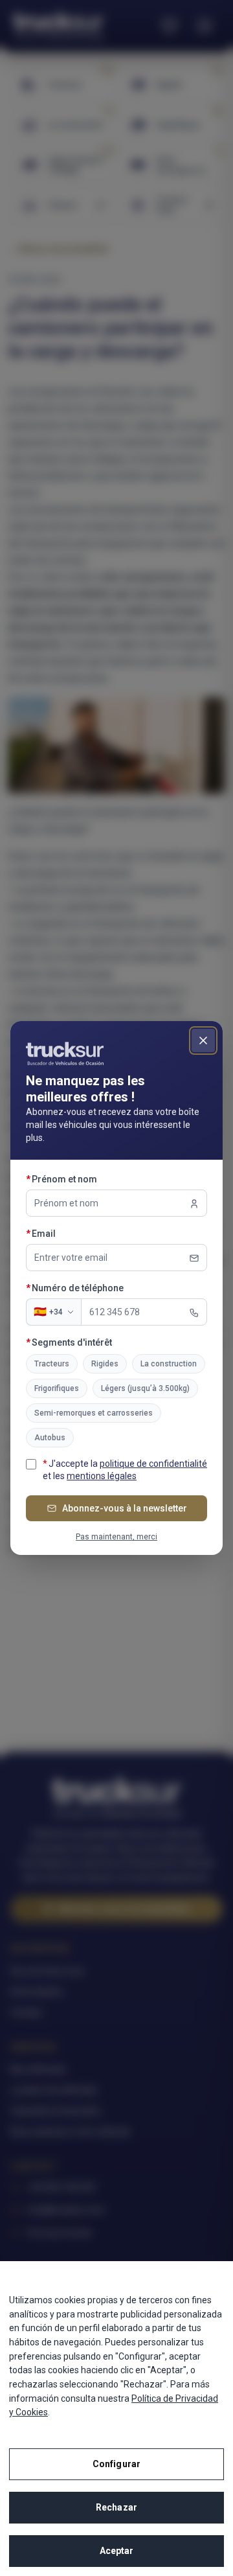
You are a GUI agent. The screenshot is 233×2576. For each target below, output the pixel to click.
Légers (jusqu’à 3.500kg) (145, 1388)
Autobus (50, 1438)
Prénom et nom (88, 1179)
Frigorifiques (57, 1388)
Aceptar (117, 2551)
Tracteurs (52, 1364)
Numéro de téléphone (102, 1288)
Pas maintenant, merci (116, 1537)
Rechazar (116, 2507)
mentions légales (102, 1476)
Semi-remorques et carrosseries (94, 1413)
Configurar (116, 2464)
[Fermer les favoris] (203, 1041)
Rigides (105, 1364)
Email (68, 1233)
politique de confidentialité (153, 1464)
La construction (169, 1364)
